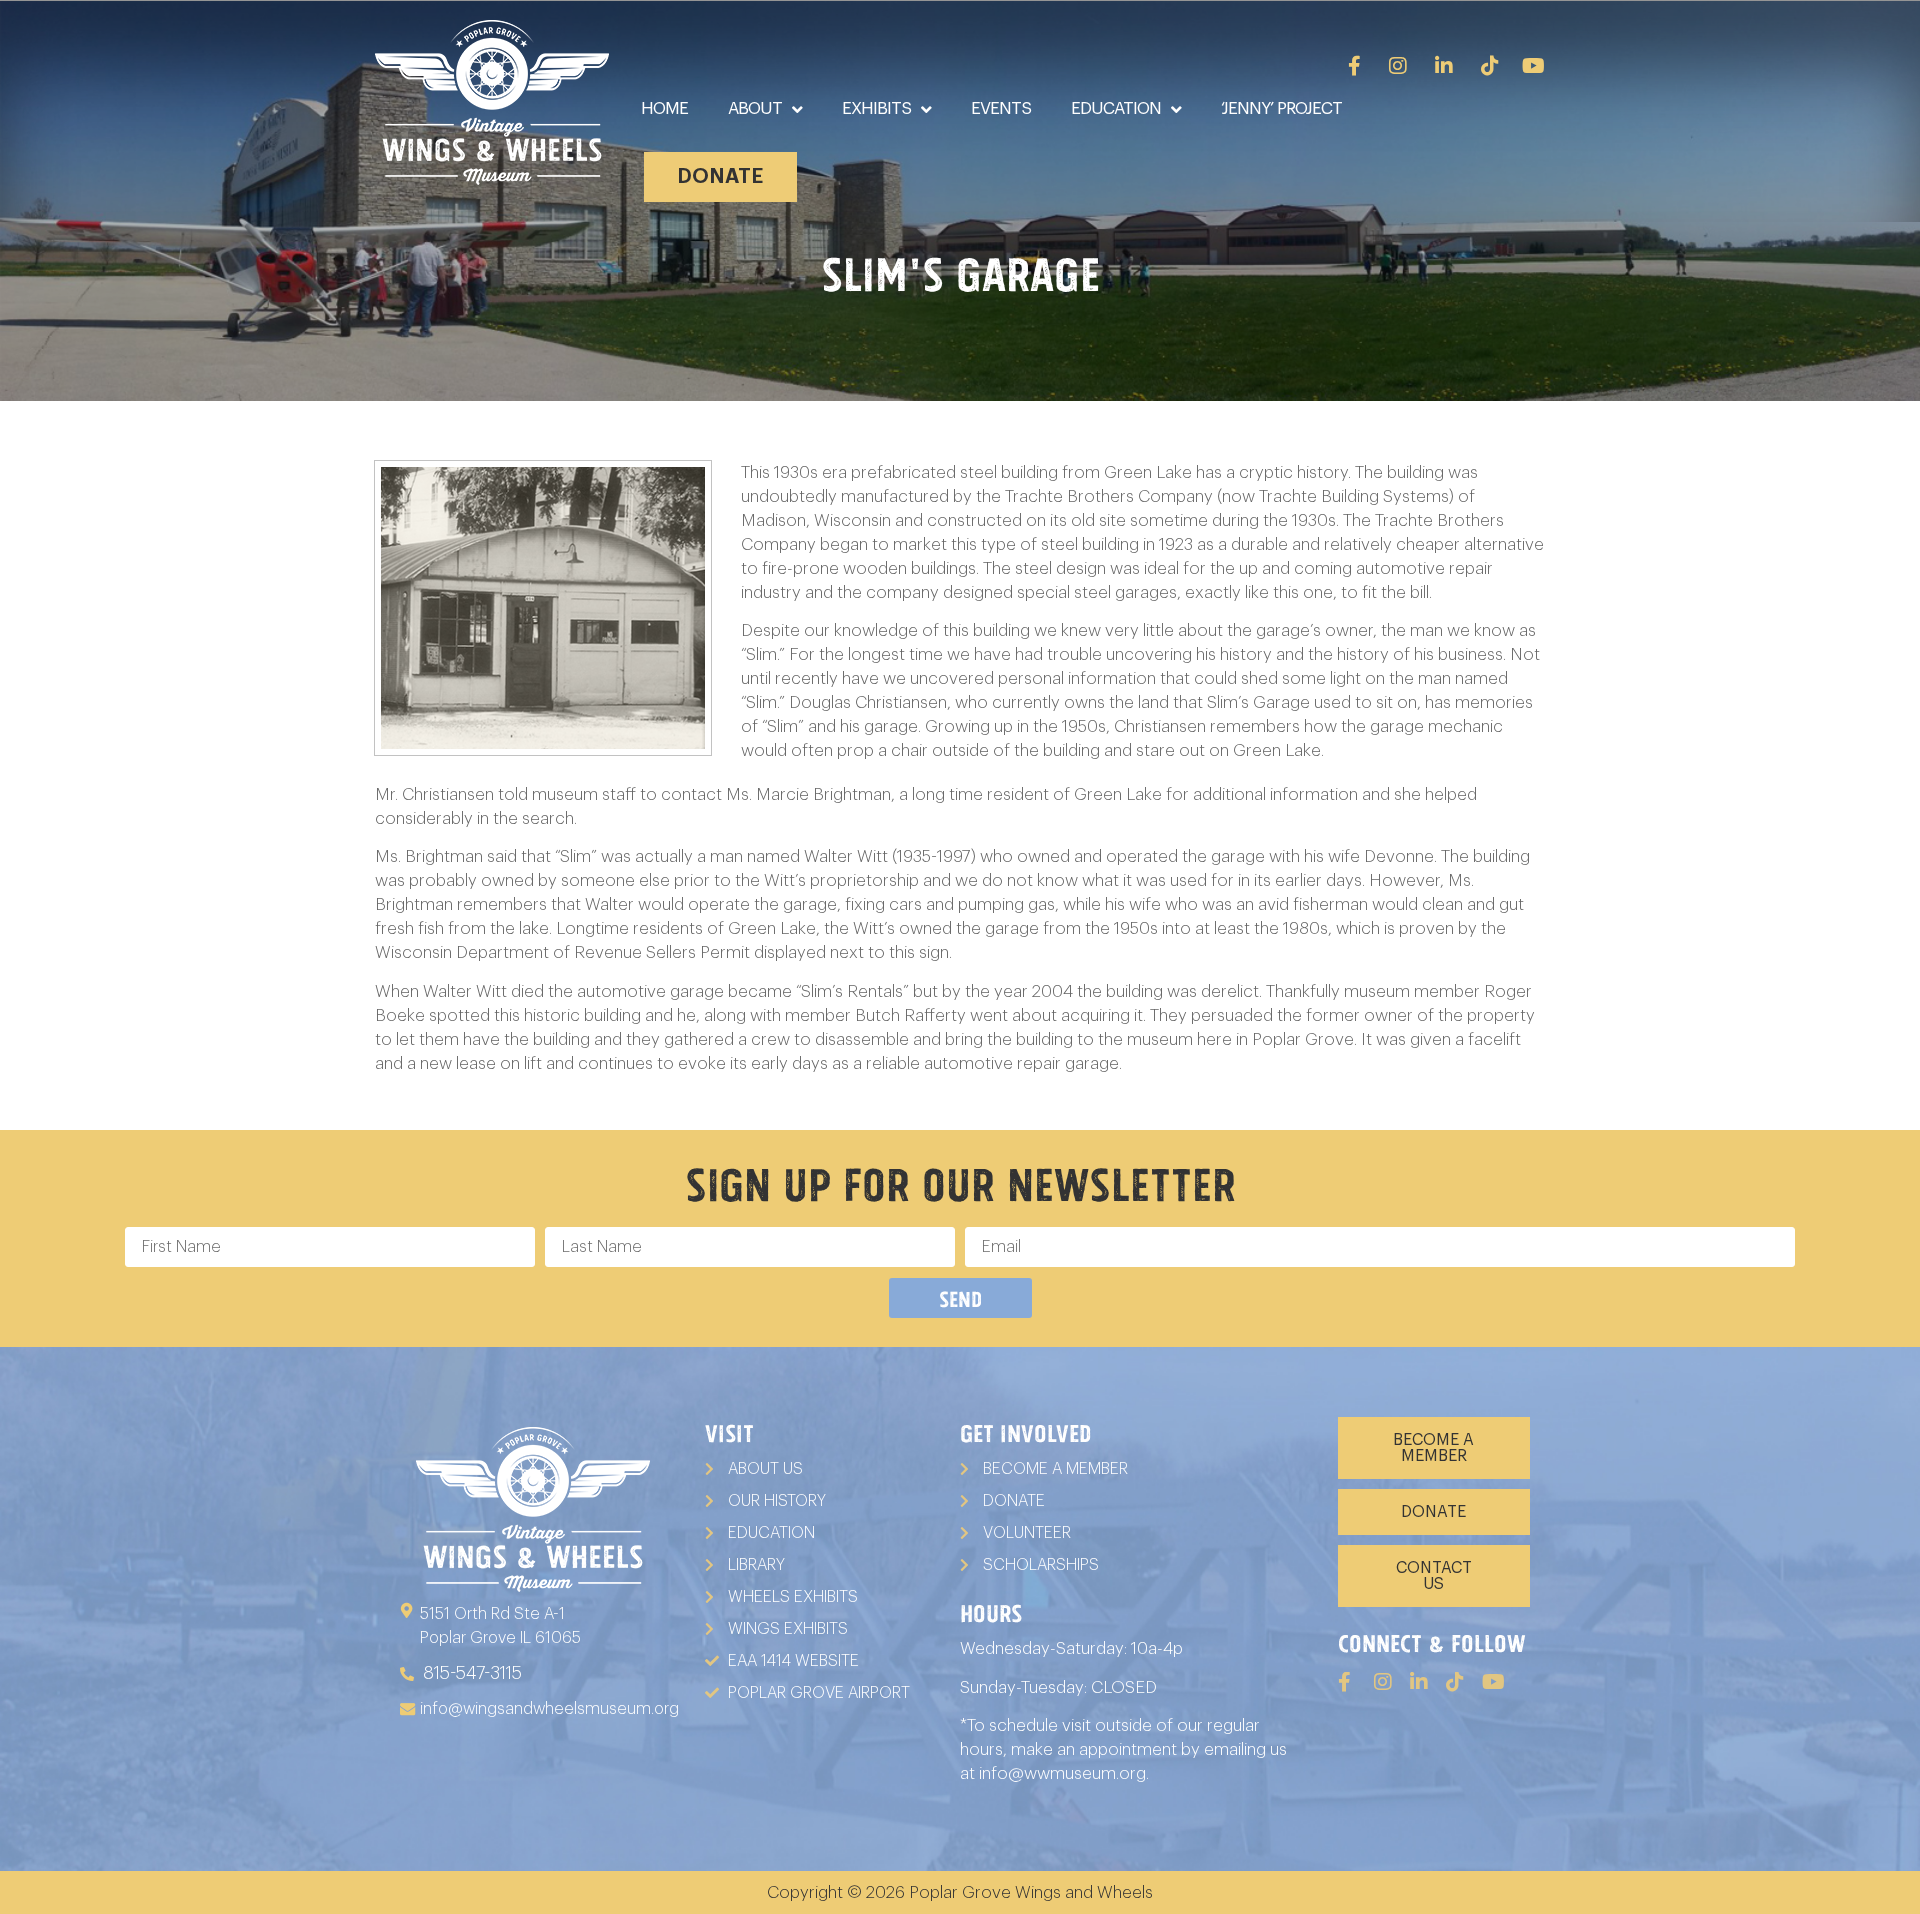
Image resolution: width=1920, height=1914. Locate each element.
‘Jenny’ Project (1281, 108)
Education (1116, 108)
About (755, 108)
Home (664, 108)
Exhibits (876, 108)
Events (1001, 108)
